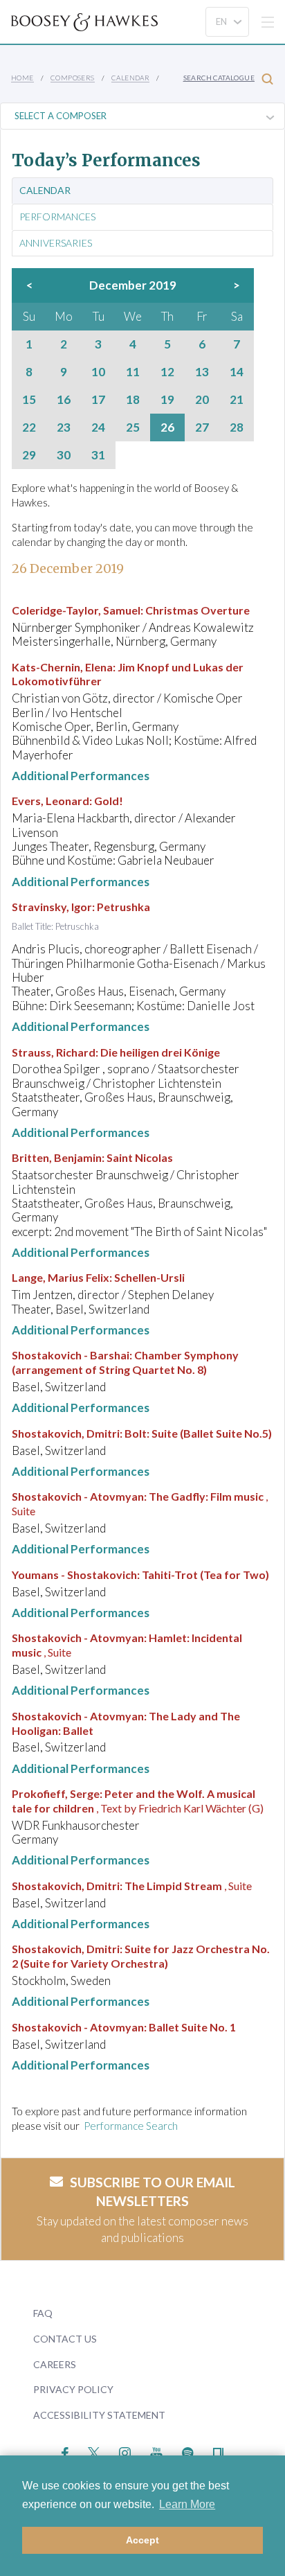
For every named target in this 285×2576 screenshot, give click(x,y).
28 (237, 427)
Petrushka (123, 907)
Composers (73, 78)
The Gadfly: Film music (206, 1496)
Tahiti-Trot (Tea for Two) (205, 1574)
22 (29, 427)
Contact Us (65, 2339)
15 (29, 400)
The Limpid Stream (173, 1886)
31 (98, 455)
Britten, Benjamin (57, 1157)
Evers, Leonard (50, 801)
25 (133, 427)
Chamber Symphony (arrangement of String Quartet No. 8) (125, 1362)
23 (64, 427)
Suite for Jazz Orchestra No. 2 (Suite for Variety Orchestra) (141, 1956)
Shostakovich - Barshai (71, 1355)
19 (167, 400)
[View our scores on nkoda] (218, 2452)
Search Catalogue (219, 78)
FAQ (43, 2313)
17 (98, 400)
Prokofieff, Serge (56, 1793)
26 (167, 427)
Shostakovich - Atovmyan (78, 1496)
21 (237, 400)
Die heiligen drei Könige (160, 1052)
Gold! (109, 801)
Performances (57, 217)
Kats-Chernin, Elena (62, 667)
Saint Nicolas (140, 1157)
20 (202, 400)
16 (64, 400)
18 (133, 400)
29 (29, 455)
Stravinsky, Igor (52, 907)
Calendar (130, 78)
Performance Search (131, 2126)
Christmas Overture (197, 610)
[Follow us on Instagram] (125, 2452)
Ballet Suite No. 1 (192, 2027)
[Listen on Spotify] (188, 2452)
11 (133, 372)
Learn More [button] (187, 2504)
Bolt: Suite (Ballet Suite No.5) (198, 1433)
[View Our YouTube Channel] (156, 2452)
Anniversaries (56, 243)
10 (98, 372)
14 (237, 372)
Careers (55, 2364)
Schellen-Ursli (149, 1277)
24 (98, 427)
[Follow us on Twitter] (94, 2452)
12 (167, 372)
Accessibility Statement (99, 2415)
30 (64, 455)
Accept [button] (142, 2540)
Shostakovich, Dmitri (66, 1433)
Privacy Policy (73, 2389)
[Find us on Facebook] (65, 2452)
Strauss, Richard (54, 1052)
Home (22, 78)
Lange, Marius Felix (61, 1277)
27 (202, 427)
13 (202, 372)
